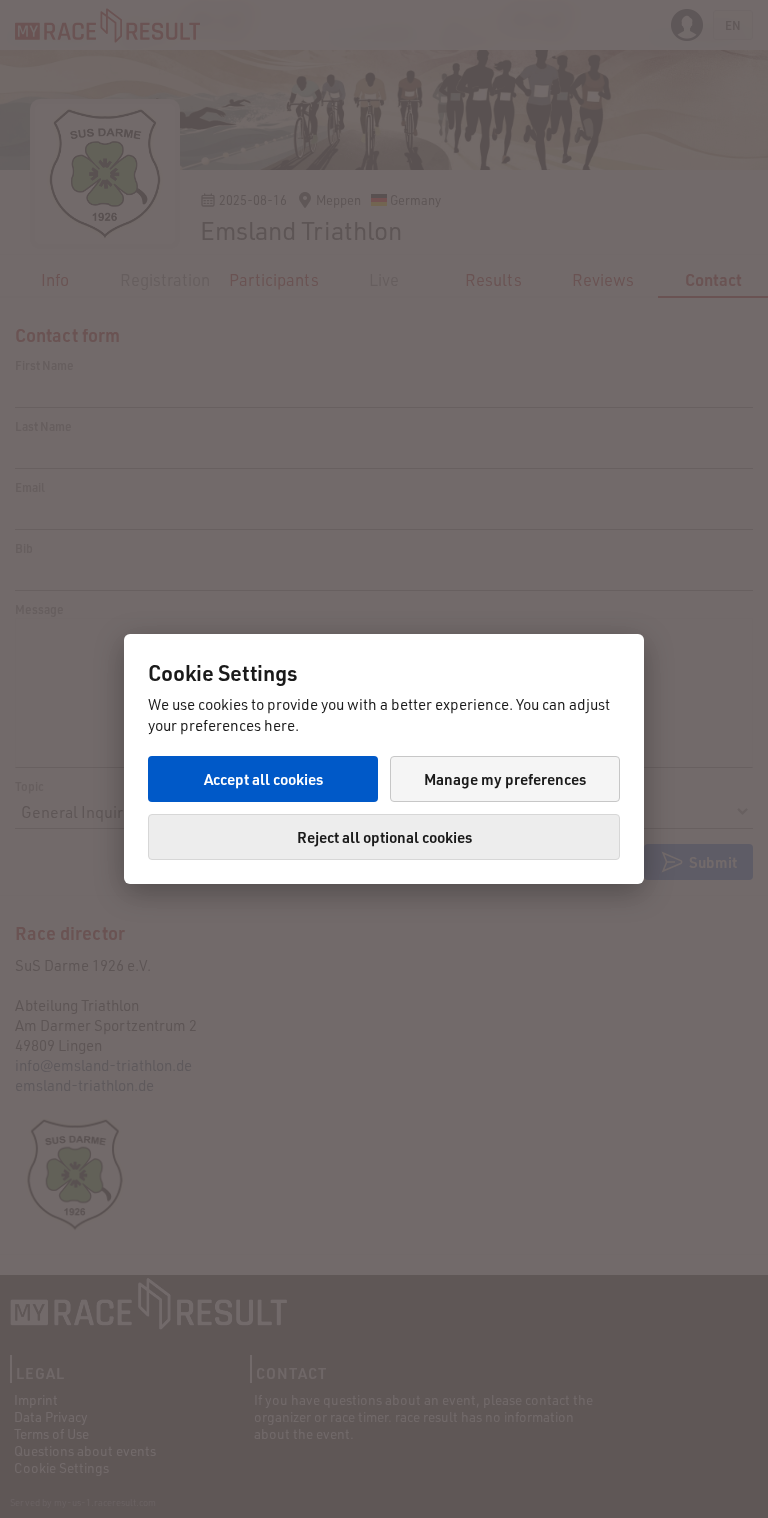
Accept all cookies (263, 779)
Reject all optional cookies (384, 837)
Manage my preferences (505, 779)
